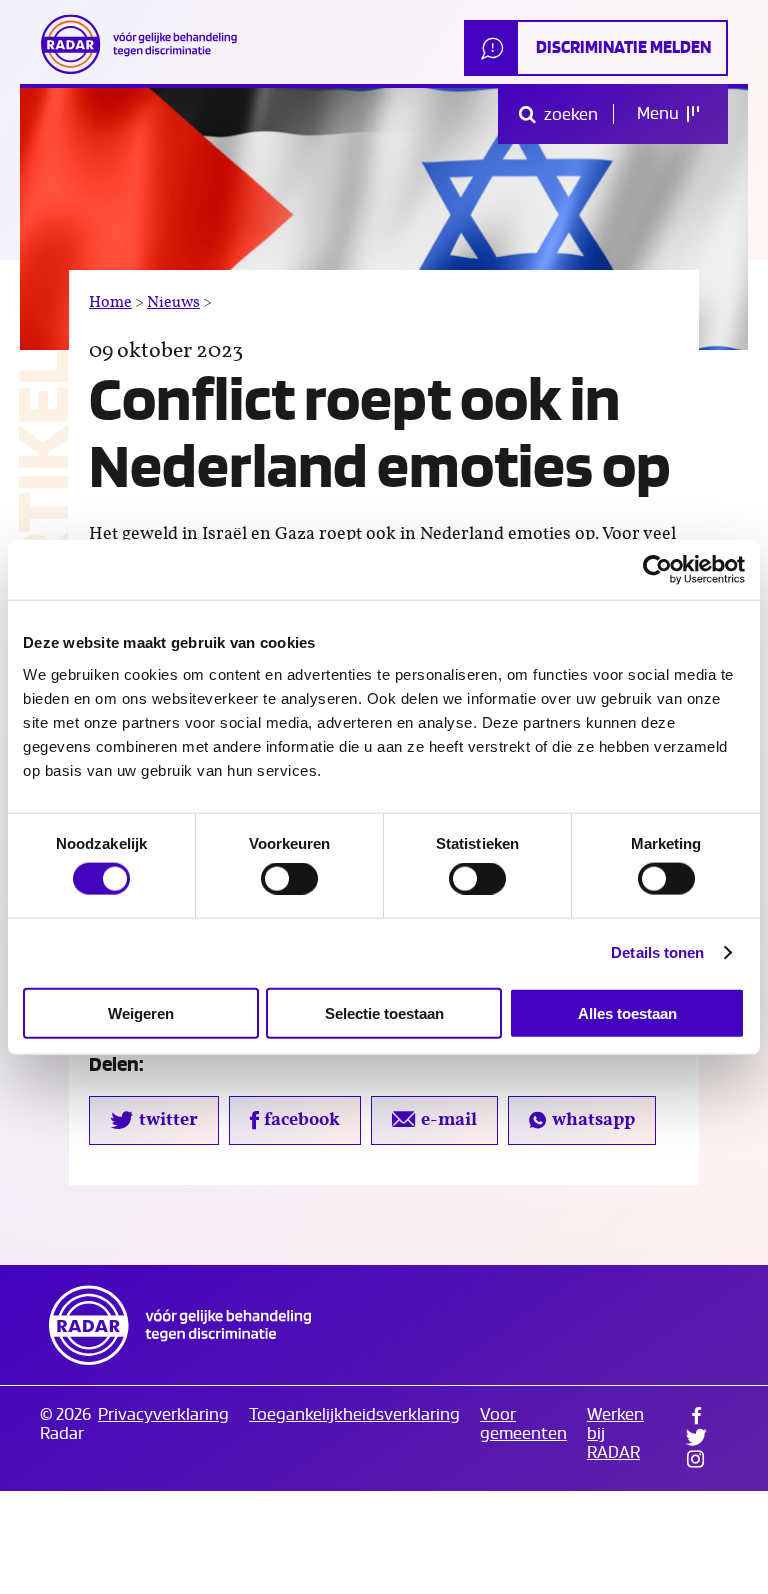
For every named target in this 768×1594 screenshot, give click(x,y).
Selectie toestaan (384, 1012)
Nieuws (173, 302)
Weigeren (141, 1012)
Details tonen (657, 952)
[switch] (289, 879)
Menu (659, 113)
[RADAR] (145, 44)
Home (110, 302)
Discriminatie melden (623, 47)
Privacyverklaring (163, 1414)
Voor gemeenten (523, 1424)
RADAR (180, 1325)
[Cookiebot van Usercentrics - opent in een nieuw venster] (657, 570)
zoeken (569, 114)
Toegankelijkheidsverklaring (354, 1414)
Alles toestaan (627, 1012)
